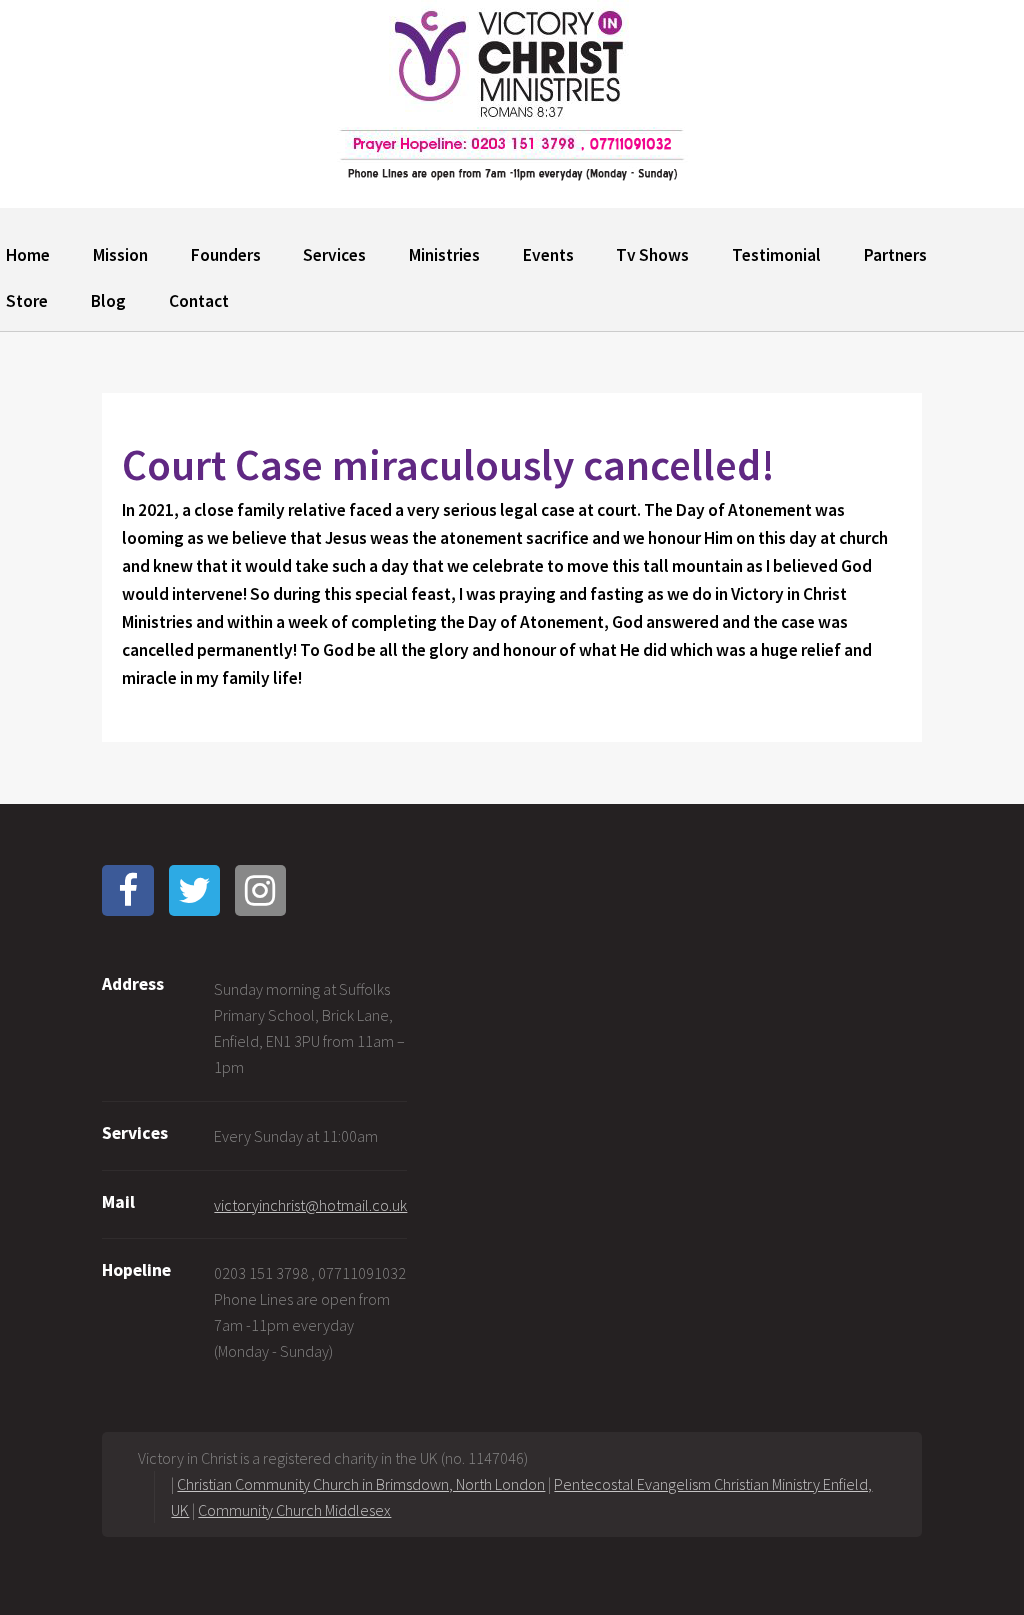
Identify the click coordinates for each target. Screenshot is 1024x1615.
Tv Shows (652, 255)
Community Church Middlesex (294, 1510)
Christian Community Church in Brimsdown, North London (361, 1484)
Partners (895, 255)
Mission (120, 255)
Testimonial (776, 255)
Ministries (444, 255)
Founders (226, 255)
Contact (199, 301)
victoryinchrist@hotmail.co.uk (310, 1205)
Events (548, 255)
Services (334, 255)
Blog (108, 301)
